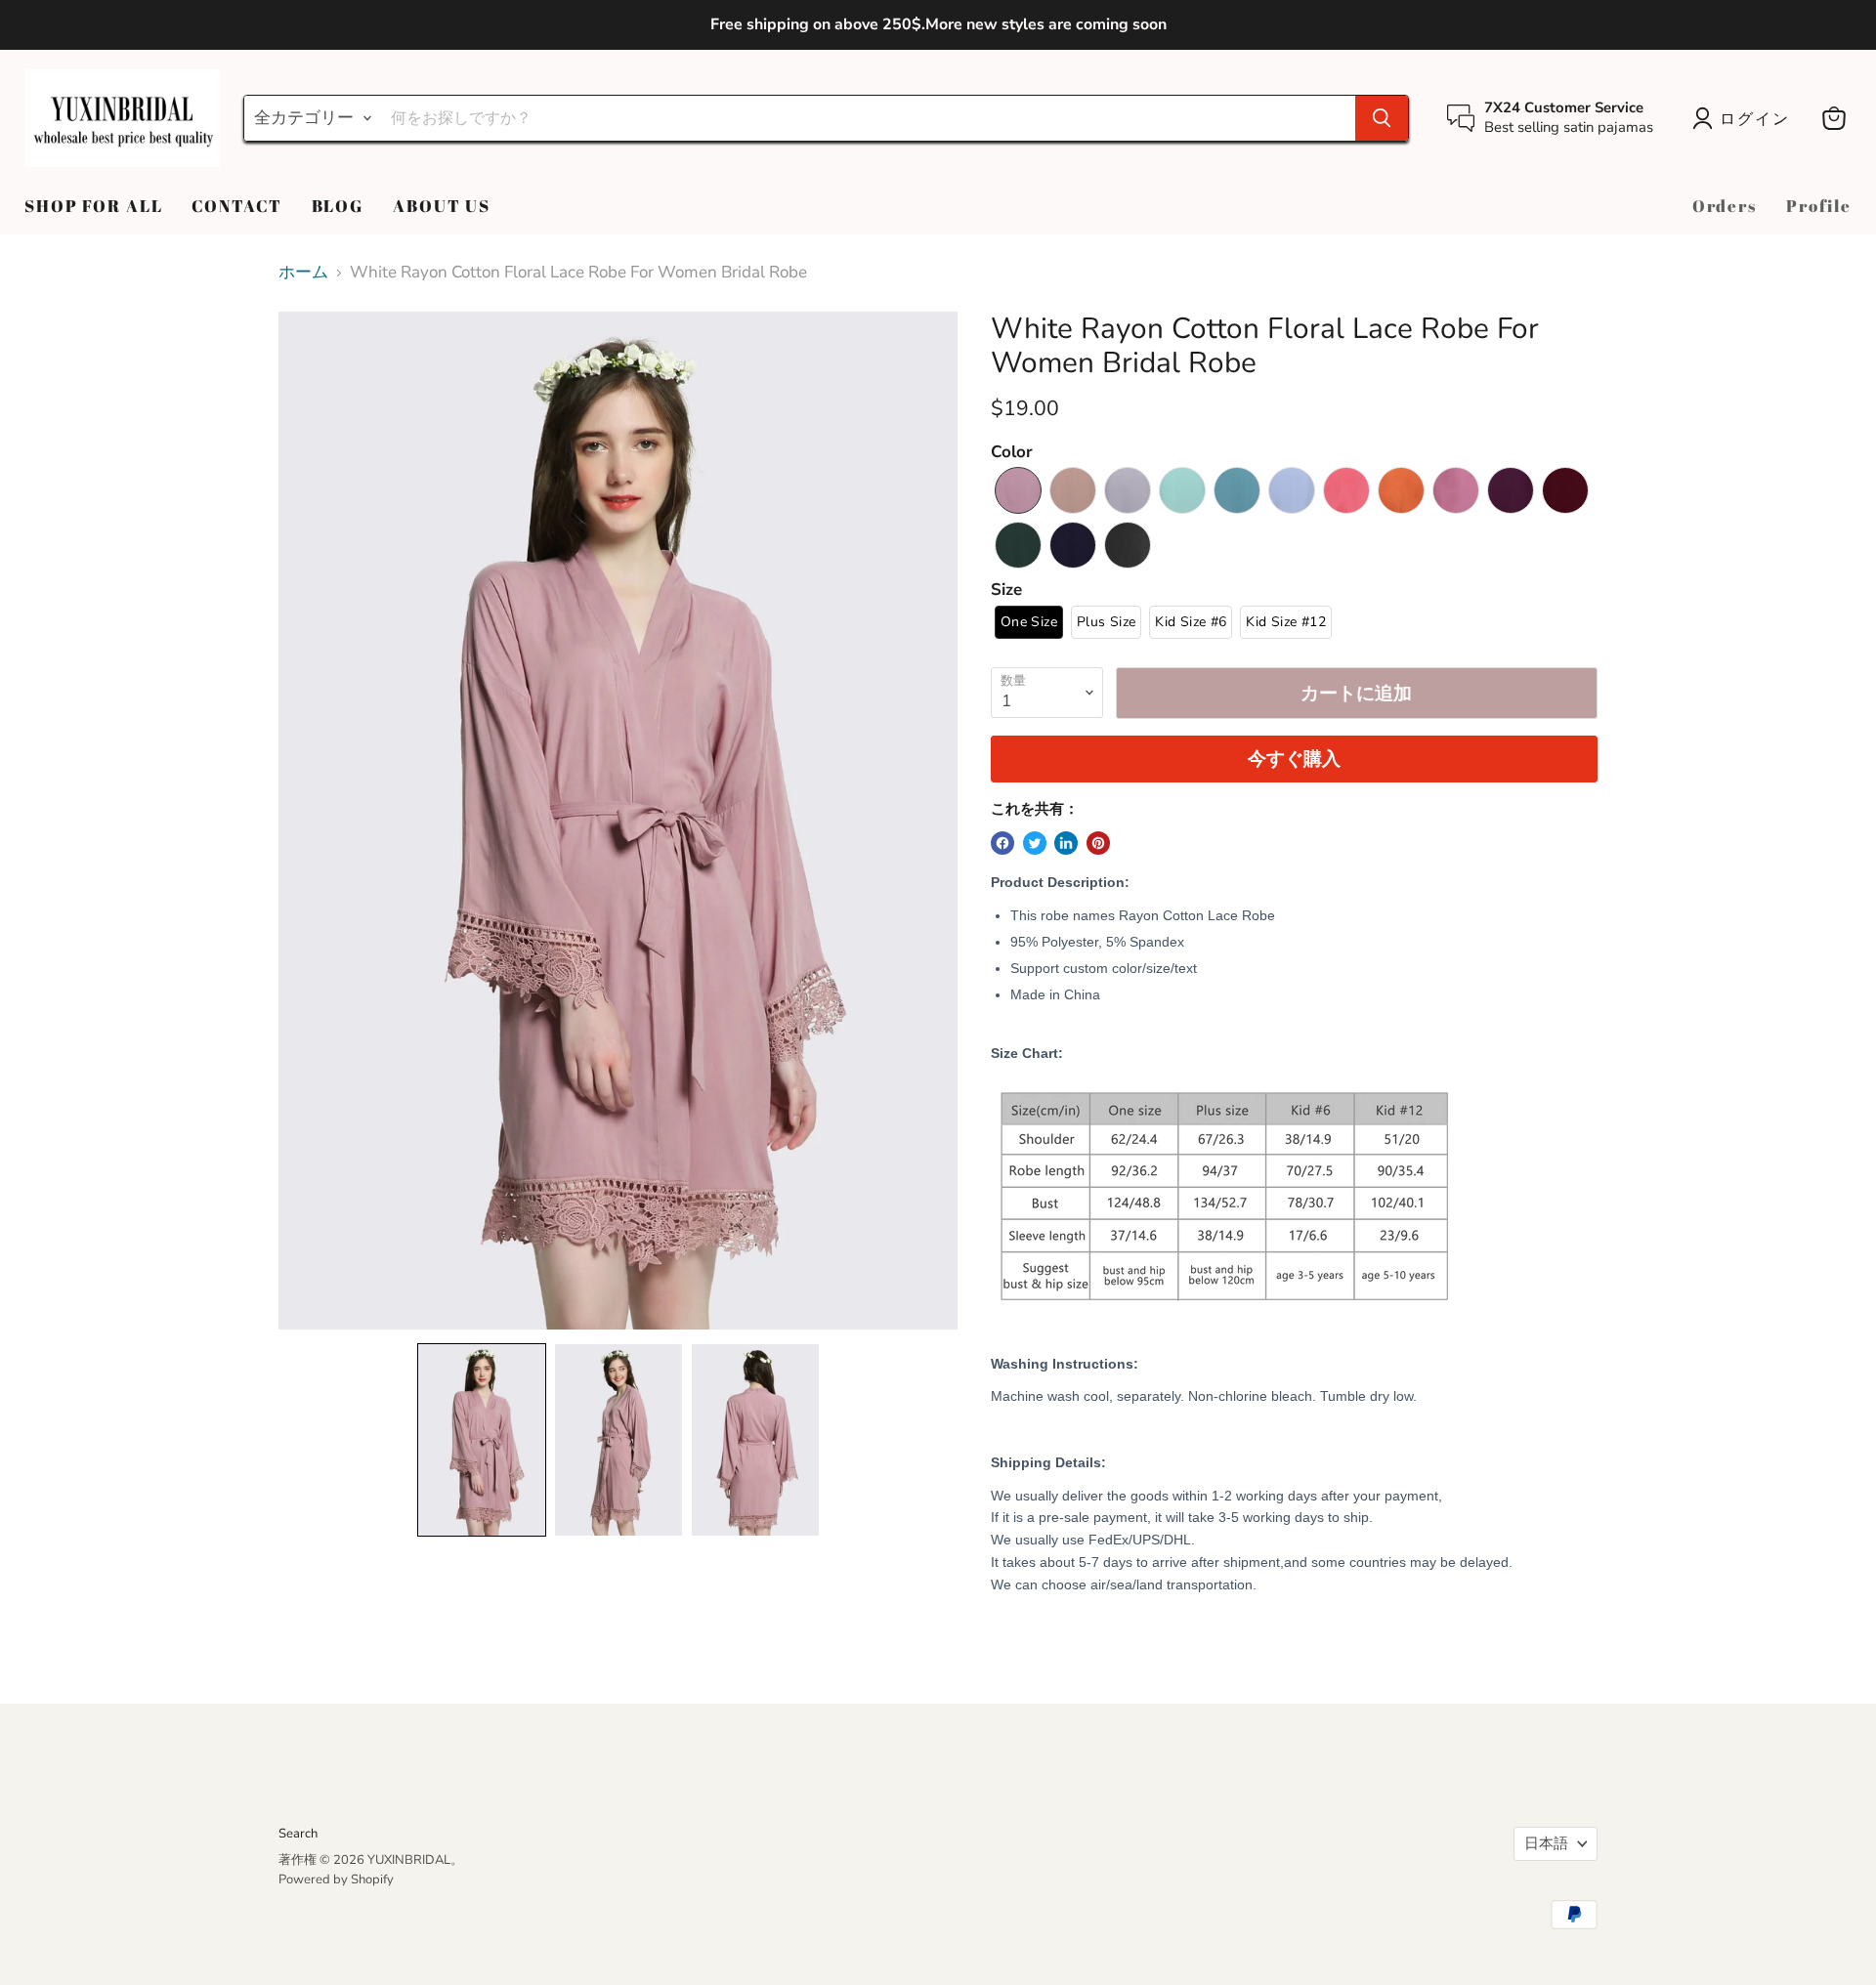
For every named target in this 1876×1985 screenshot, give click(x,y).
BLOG (338, 206)
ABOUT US (442, 206)
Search (298, 1834)
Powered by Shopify (336, 1879)
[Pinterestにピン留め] (1098, 843)
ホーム (303, 273)
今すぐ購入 (1294, 759)
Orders (1725, 206)
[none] (482, 1440)
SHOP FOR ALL (93, 206)
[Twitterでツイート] (1035, 843)
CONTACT (236, 206)
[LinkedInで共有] (1066, 843)
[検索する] (1382, 118)
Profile (1819, 206)
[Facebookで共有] (1002, 843)
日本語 (1546, 1843)
